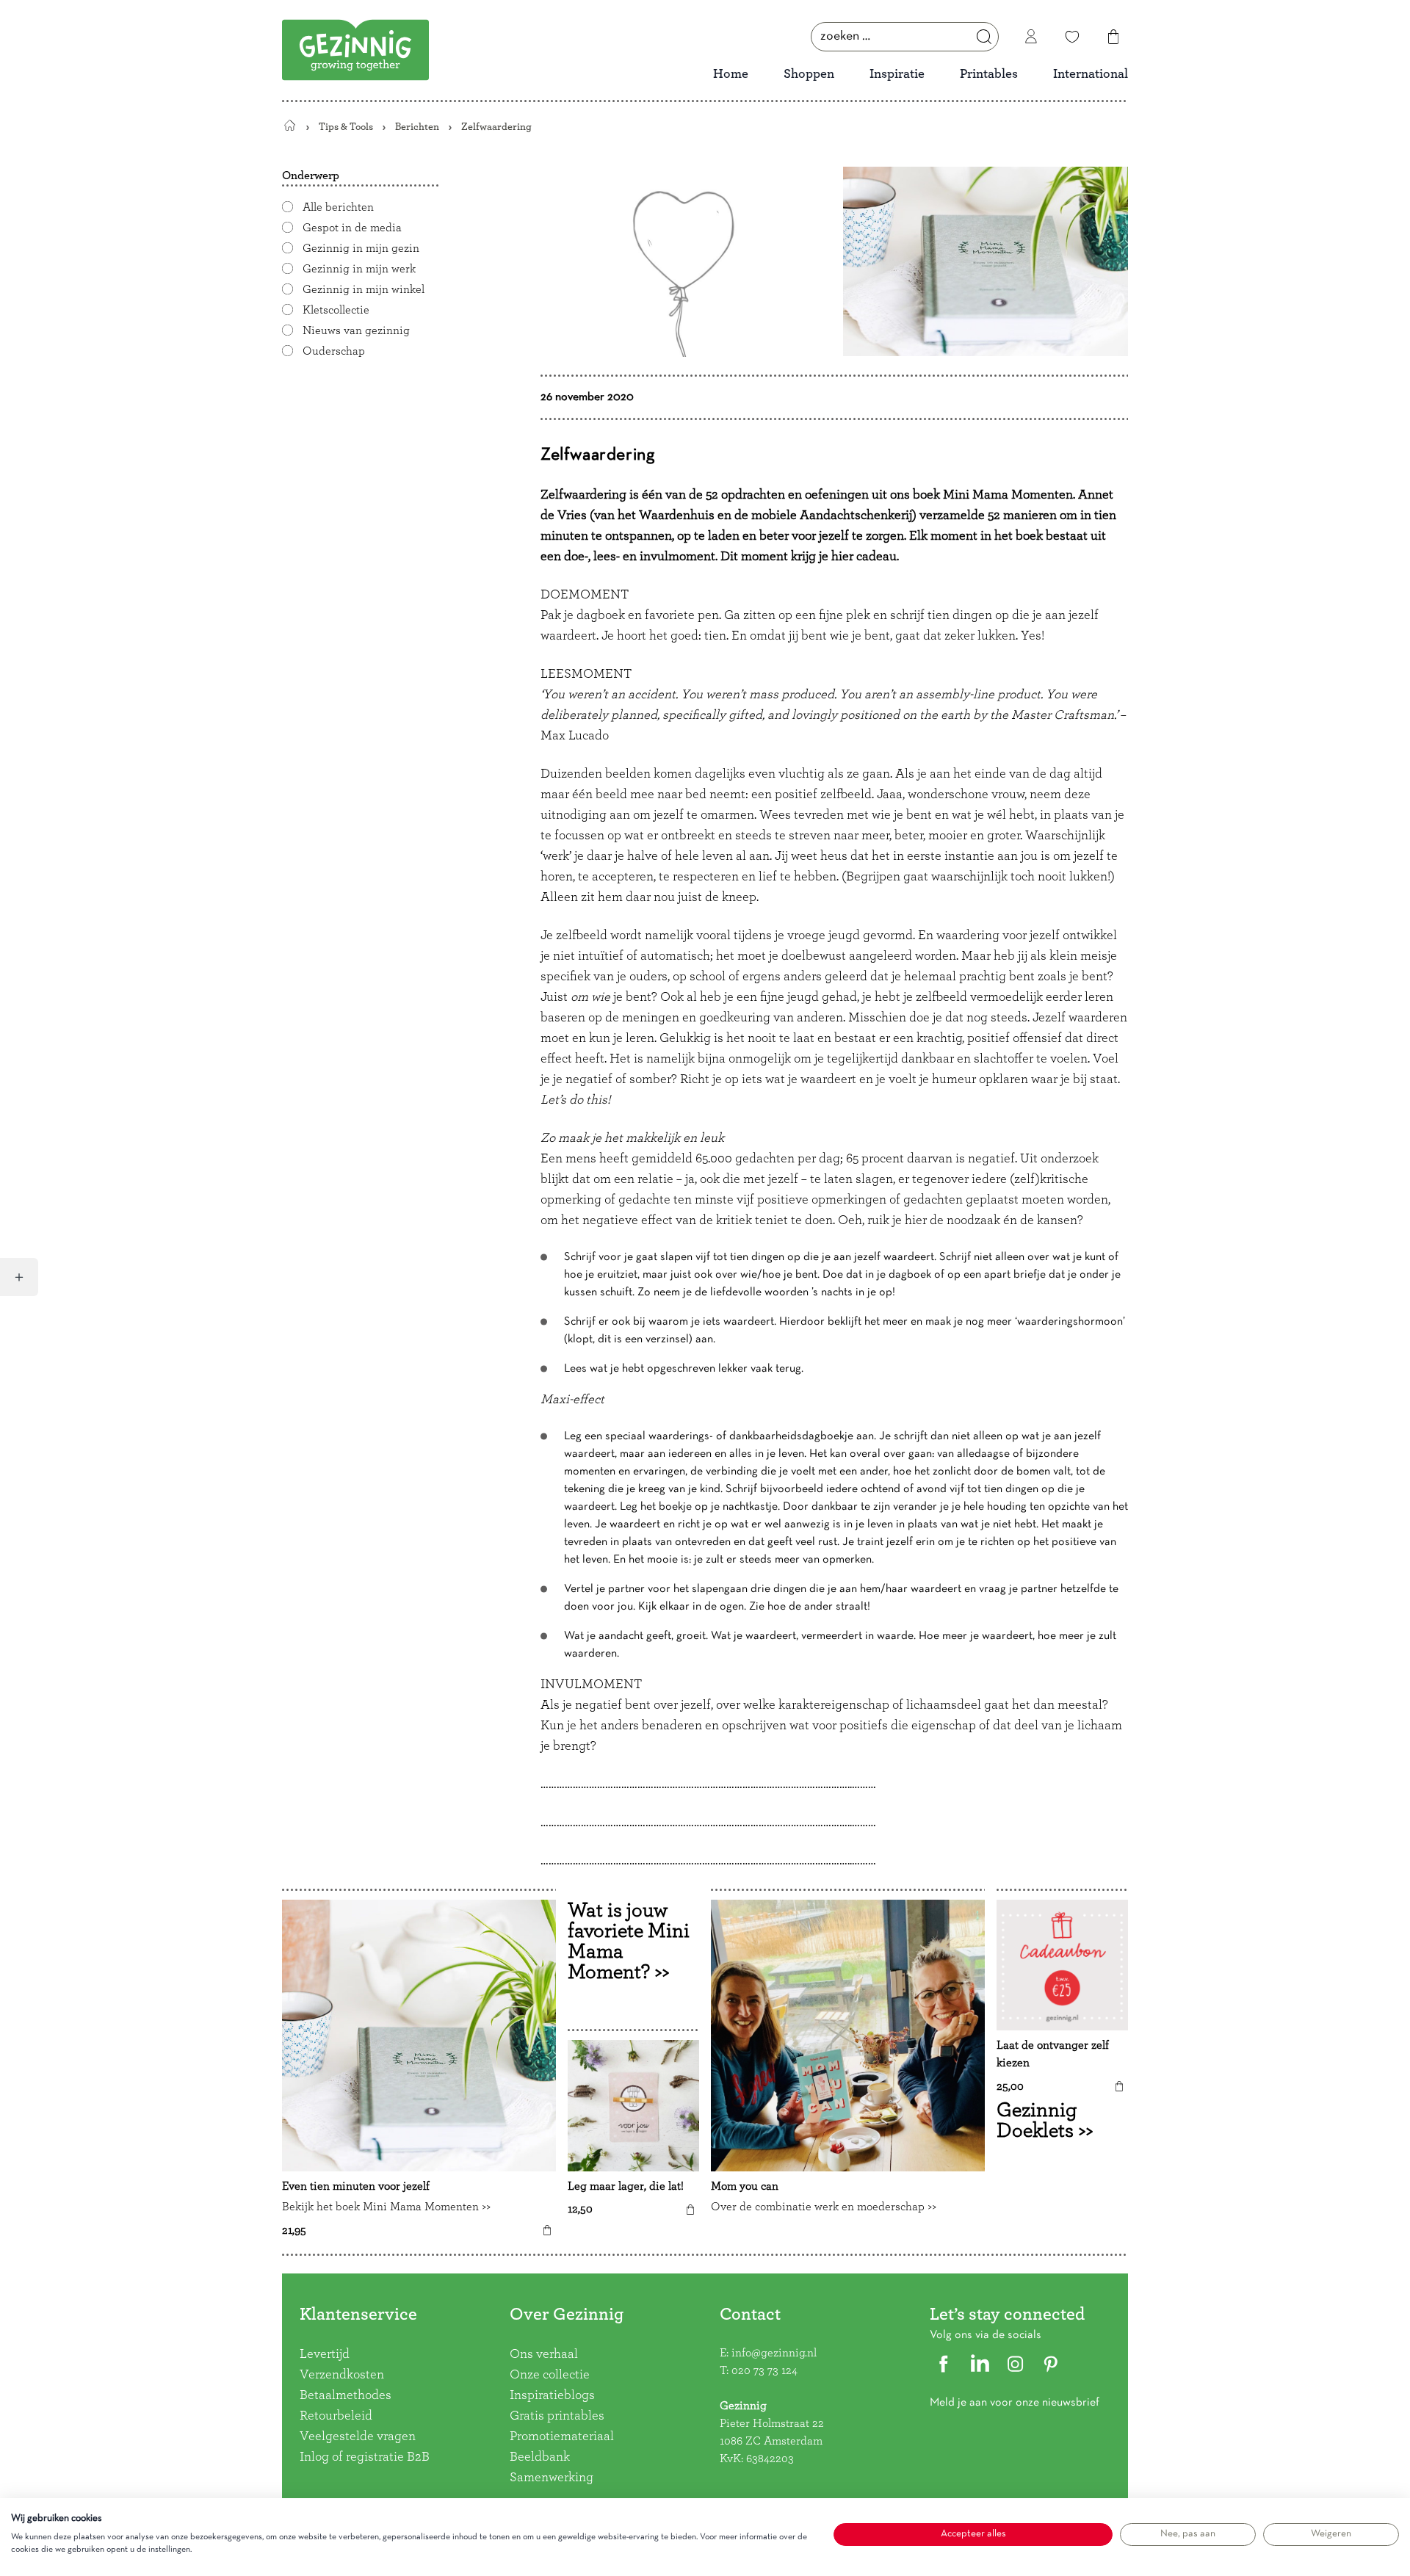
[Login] (1031, 37)
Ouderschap (334, 351)
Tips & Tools (346, 127)
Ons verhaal (544, 2354)
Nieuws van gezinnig (356, 330)
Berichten (417, 127)
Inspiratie (897, 74)
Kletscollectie (336, 310)
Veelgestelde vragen (358, 2436)
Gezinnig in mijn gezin (361, 248)
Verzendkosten (342, 2375)
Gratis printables (557, 2416)
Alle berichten (338, 207)
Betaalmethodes (346, 2395)
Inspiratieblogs (552, 2395)
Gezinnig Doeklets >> (1045, 2121)
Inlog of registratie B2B (365, 2457)
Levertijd (325, 2354)
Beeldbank (540, 2457)
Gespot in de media (352, 228)
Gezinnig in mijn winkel (364, 289)
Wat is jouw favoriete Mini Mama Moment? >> (629, 1942)
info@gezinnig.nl (774, 2353)
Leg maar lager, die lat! (626, 2187)
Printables (989, 74)
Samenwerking (552, 2478)
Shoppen (809, 74)
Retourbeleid (336, 2416)
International (1091, 74)
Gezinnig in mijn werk (359, 269)
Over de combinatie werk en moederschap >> (824, 2207)
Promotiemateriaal (562, 2436)
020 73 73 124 (764, 2370)
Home (731, 74)
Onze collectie (550, 2375)
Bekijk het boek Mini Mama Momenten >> (386, 2207)
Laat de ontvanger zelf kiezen (1053, 2055)
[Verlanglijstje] (1072, 37)
